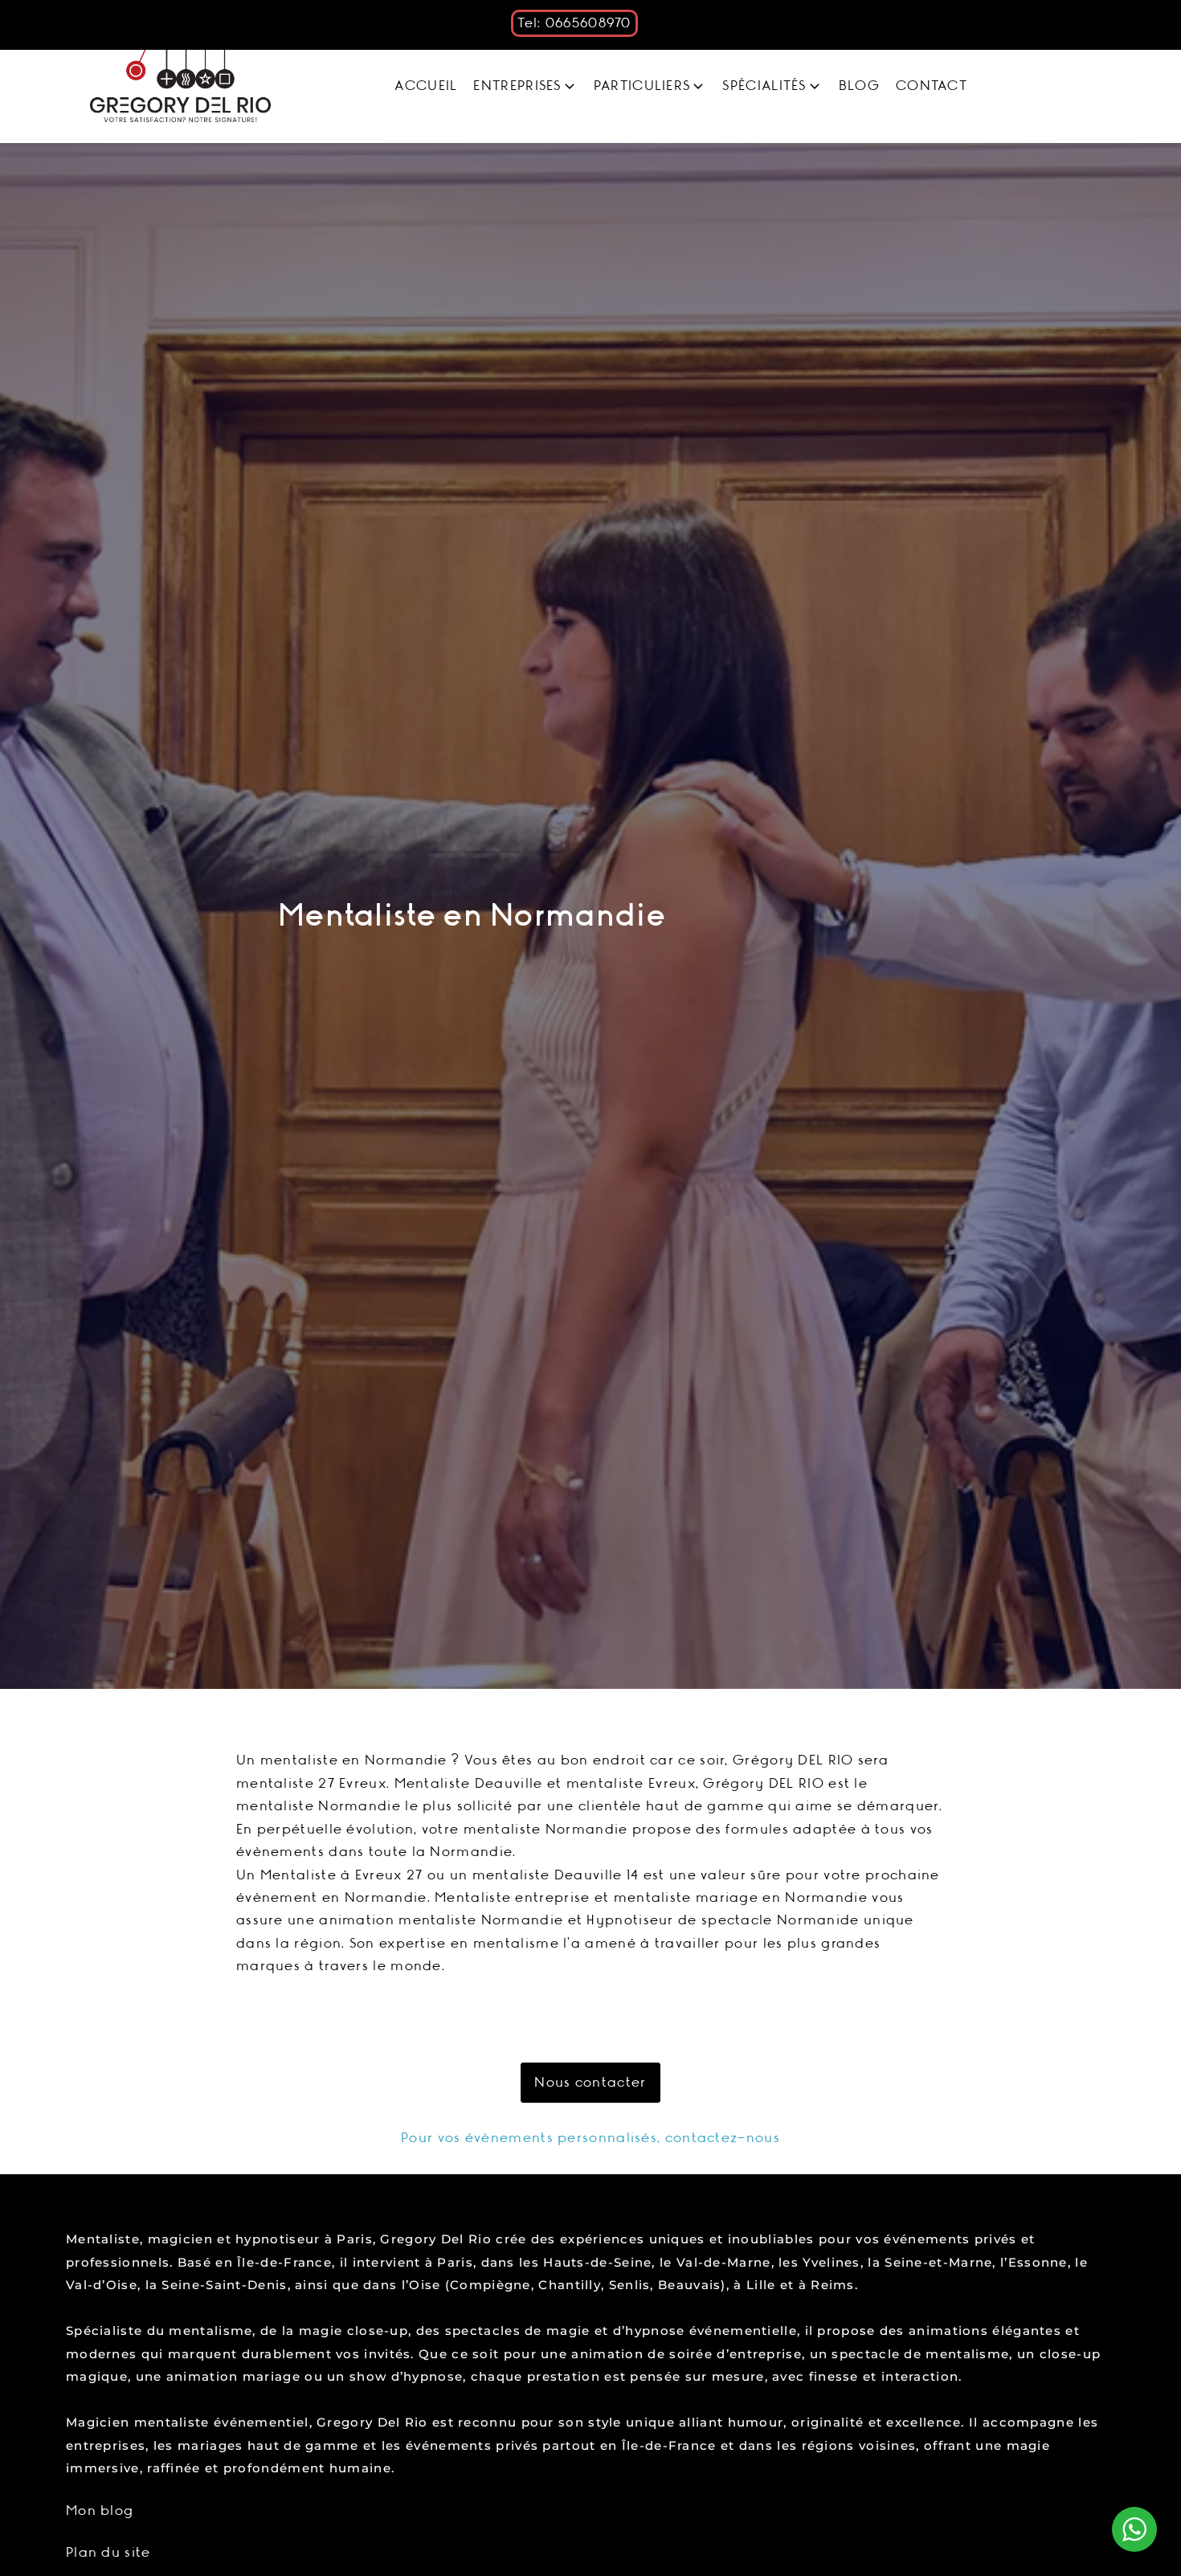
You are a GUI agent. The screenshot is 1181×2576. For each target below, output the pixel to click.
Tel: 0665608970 (574, 23)
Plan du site (108, 2553)
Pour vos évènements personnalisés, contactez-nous (590, 2138)
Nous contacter (590, 2083)
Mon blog (100, 2511)
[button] (525, 86)
